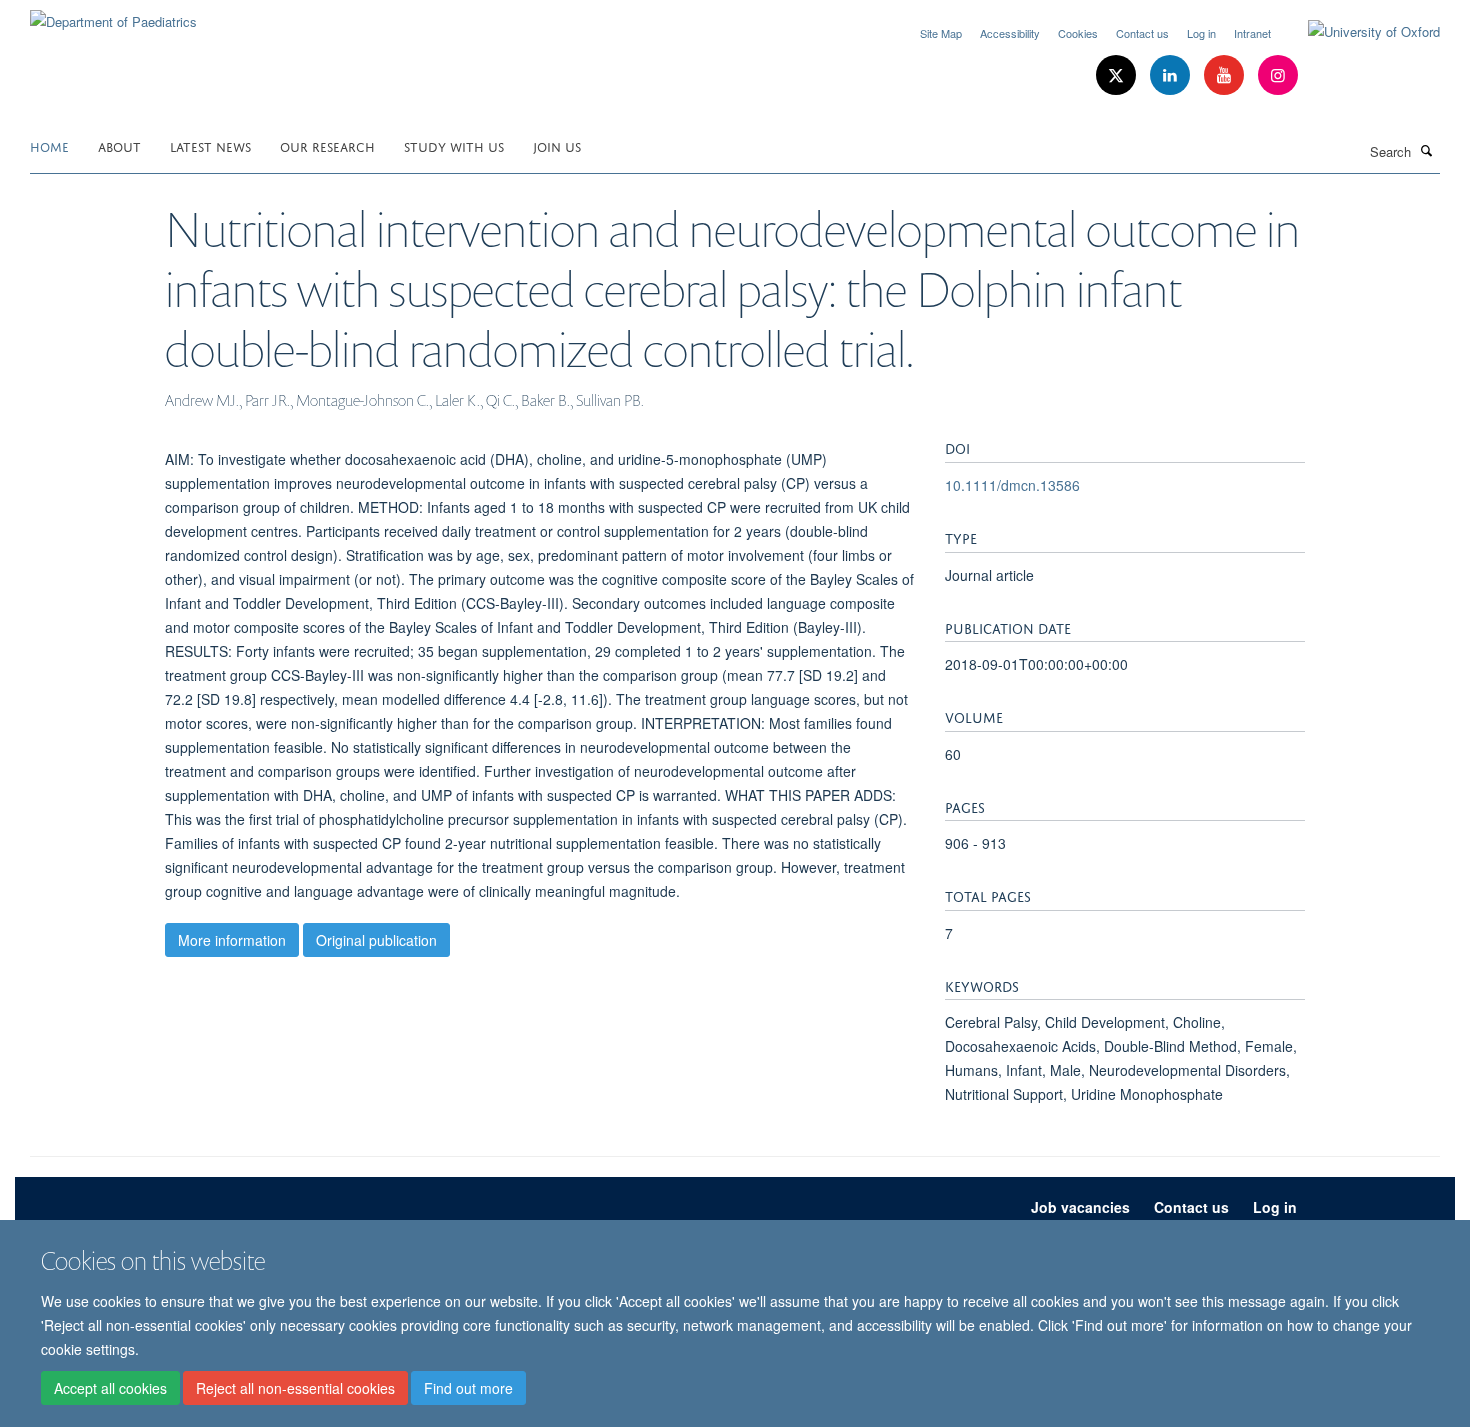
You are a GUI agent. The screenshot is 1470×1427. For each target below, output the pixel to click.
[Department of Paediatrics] (113, 14)
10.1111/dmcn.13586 (1012, 485)
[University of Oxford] (1359, 32)
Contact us (1142, 33)
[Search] (1427, 150)
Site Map (941, 33)
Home (49, 145)
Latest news (210, 145)
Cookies (1078, 33)
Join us (557, 145)
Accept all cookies (110, 1388)
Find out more (468, 1388)
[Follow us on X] (1118, 75)
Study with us (454, 145)
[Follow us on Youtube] (1226, 75)
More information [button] (232, 940)
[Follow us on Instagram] (1278, 75)
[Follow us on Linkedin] (1172, 75)
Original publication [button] (376, 940)
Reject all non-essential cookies (295, 1388)
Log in (1201, 33)
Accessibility (1010, 33)
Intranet (1252, 33)
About (119, 145)
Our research (327, 145)
